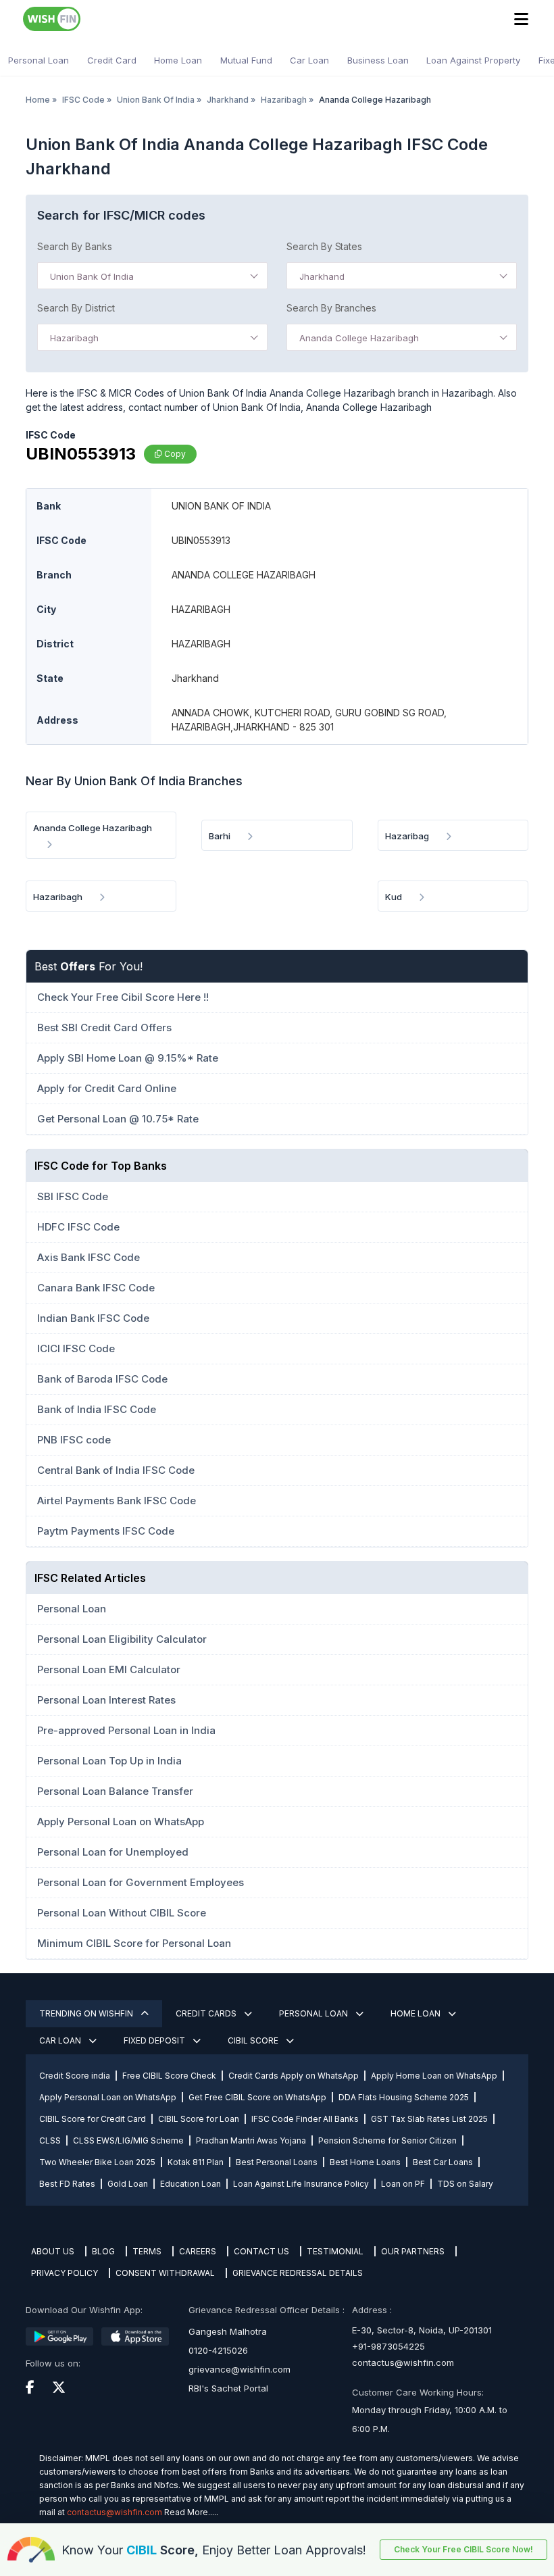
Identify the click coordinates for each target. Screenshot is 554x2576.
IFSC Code (83, 100)
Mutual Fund (246, 60)
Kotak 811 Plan (196, 2162)
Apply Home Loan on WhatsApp (434, 2076)
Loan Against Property (473, 60)
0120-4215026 (218, 2350)
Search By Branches (331, 308)
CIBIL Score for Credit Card (93, 2119)
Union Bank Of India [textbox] (92, 276)
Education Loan (191, 2184)
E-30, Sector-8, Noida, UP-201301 (422, 2330)
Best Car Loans (443, 2162)
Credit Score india (75, 2076)
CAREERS (198, 2251)
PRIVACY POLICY (65, 2273)
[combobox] (152, 276)
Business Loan (378, 60)
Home (38, 100)
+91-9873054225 (388, 2346)
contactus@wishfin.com (403, 2362)
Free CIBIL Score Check (169, 2076)
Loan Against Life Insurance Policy (301, 2184)
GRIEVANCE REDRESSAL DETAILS (298, 2273)
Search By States (324, 246)
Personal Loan (39, 60)
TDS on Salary (465, 2184)
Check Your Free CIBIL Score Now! (463, 2549)
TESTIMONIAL (335, 2251)
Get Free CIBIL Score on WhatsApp (257, 2097)
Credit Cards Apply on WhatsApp (294, 2076)
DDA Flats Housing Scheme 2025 (404, 2097)
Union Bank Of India (156, 100)
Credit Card (112, 60)
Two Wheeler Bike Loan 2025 (97, 2162)
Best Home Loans (365, 2162)
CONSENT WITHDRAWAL (165, 2273)
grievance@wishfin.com (240, 2369)
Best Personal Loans (277, 2162)
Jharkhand (228, 100)
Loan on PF (403, 2184)
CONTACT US (261, 2251)
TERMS (147, 2251)
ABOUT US (53, 2251)
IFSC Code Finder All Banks (305, 2119)
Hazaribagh (284, 100)
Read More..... (191, 2512)
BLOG (103, 2251)
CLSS (50, 2140)
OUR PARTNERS (413, 2251)
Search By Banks (75, 246)
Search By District (76, 308)
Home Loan (178, 60)
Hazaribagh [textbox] (74, 338)
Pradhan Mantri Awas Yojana (251, 2140)
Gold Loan (128, 2184)
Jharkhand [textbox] (322, 276)
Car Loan (309, 60)
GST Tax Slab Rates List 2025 (429, 2119)
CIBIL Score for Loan (199, 2119)
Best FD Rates (67, 2184)
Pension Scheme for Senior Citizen (387, 2140)
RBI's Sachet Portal (228, 2388)
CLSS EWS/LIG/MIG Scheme (128, 2140)
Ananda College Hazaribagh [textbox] (359, 338)
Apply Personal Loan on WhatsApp (108, 2097)
